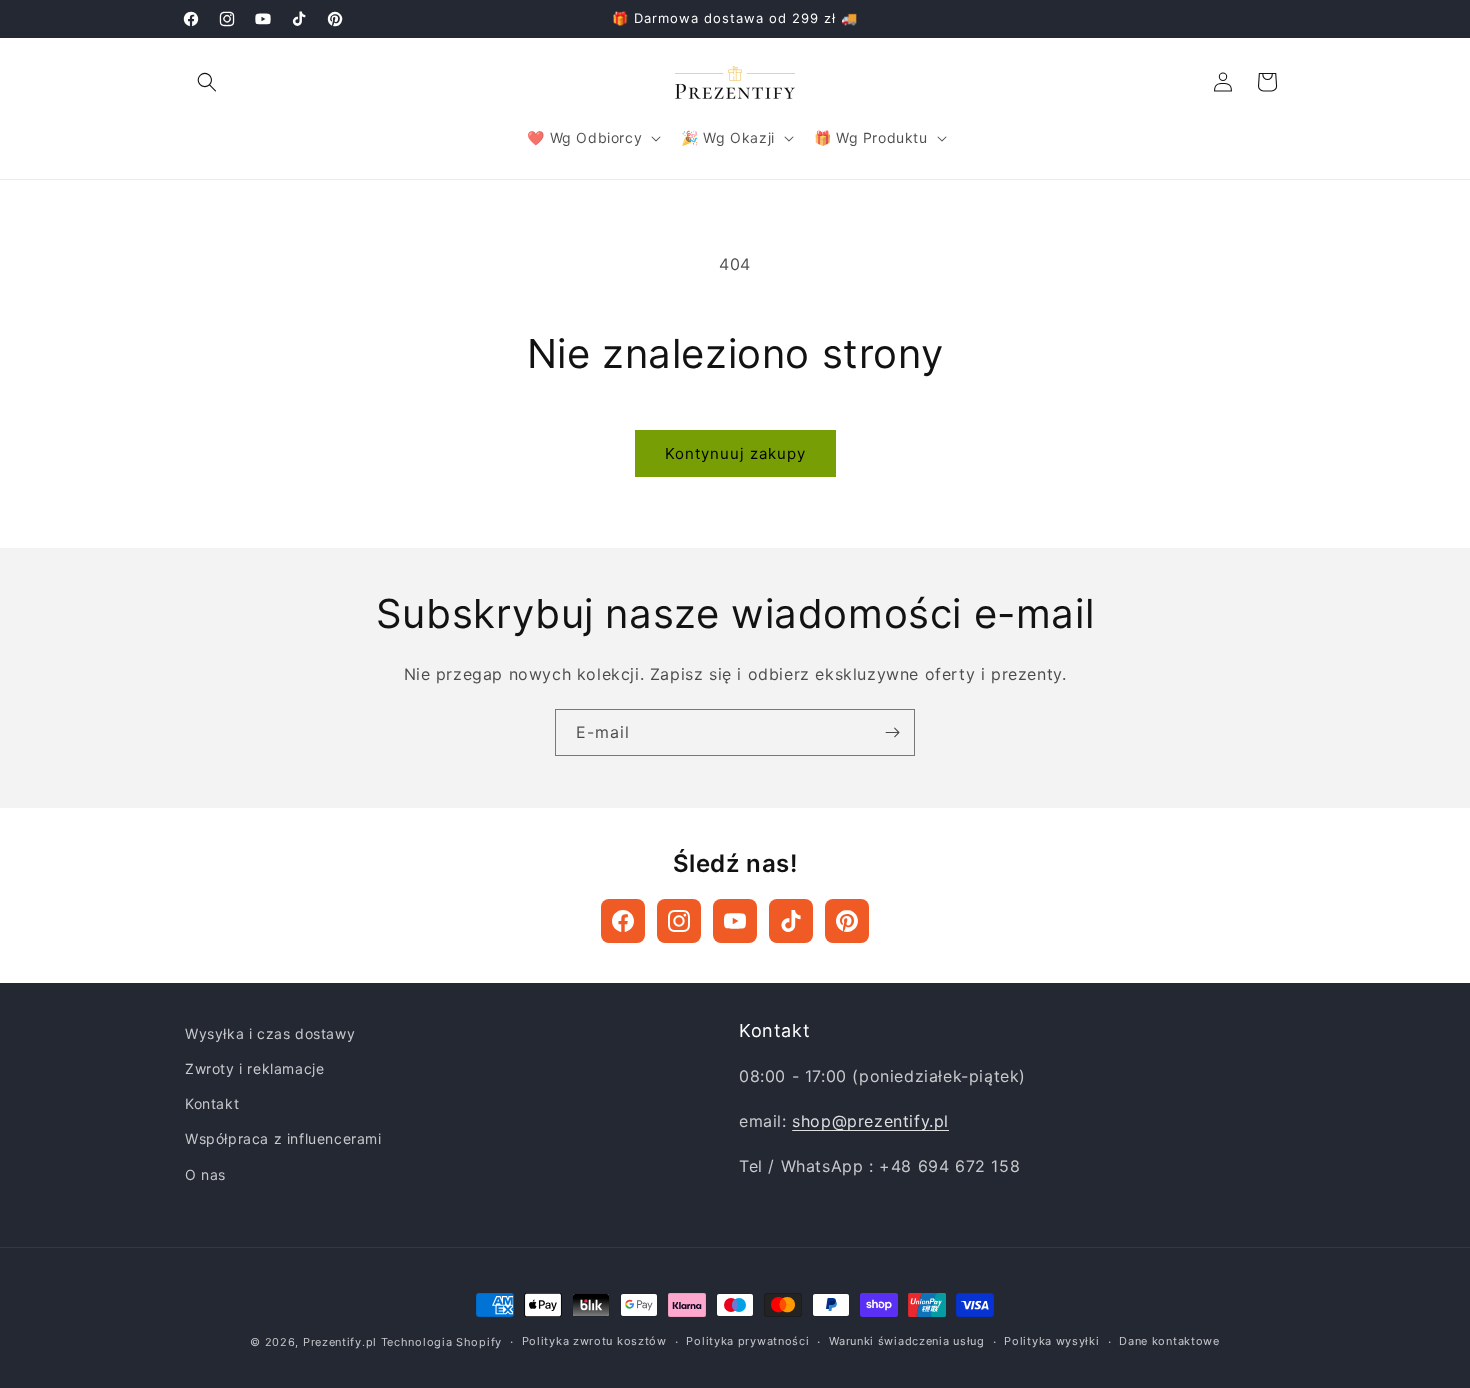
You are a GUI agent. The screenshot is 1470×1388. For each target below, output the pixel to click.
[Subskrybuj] (892, 732)
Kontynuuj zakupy (735, 453)
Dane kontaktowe (1169, 1341)
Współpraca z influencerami (283, 1138)
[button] (207, 82)
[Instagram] (679, 921)
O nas (205, 1174)
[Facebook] (623, 921)
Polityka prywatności (747, 1341)
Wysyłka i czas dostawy (270, 1033)
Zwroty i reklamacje (254, 1068)
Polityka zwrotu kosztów (594, 1341)
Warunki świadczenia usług (907, 1341)
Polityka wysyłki (1051, 1341)
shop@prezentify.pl (870, 1121)
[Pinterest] (847, 921)
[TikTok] (791, 921)
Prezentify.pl (340, 1342)
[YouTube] (735, 921)
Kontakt (212, 1103)
